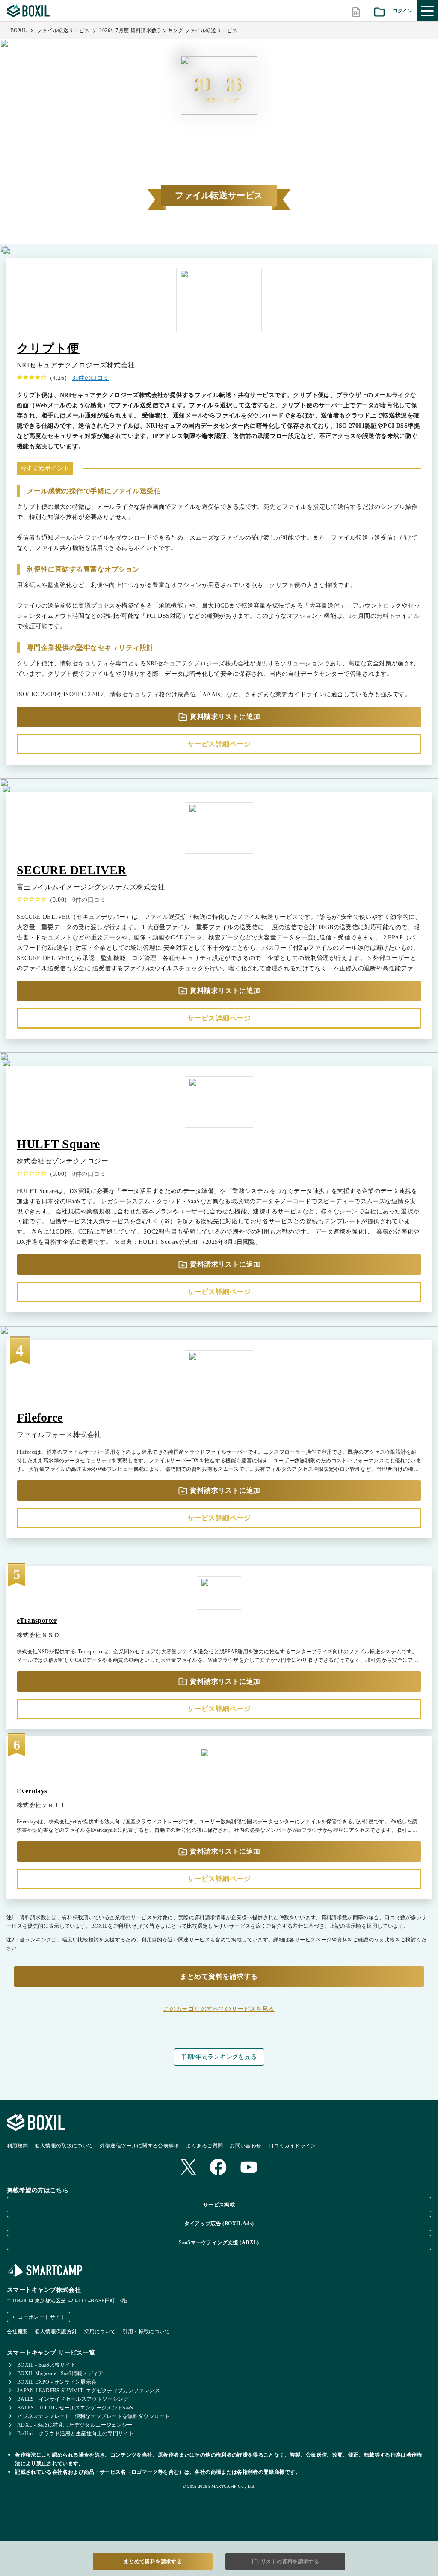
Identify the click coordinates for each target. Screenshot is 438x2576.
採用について (100, 2332)
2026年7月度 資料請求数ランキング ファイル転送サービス (168, 30)
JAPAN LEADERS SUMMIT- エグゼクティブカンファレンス (89, 2391)
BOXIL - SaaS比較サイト (46, 2365)
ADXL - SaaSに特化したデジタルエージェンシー (75, 2425)
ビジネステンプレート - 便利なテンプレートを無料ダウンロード (93, 2416)
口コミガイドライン (292, 2146)
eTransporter (37, 1620)
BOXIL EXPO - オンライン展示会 (57, 2382)
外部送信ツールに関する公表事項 (139, 2146)
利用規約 (17, 2146)
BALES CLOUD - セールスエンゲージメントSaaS (75, 2408)
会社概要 (17, 2332)
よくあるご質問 (205, 2146)
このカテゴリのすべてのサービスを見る (219, 2009)
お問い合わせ (246, 2146)
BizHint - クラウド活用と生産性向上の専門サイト (75, 2433)
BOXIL (19, 30)
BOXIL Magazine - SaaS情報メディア (60, 2373)
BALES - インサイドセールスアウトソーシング (73, 2399)
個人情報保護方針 (56, 2332)
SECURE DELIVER (72, 870)
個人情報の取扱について (64, 2146)
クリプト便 (48, 348)
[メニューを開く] (427, 11)
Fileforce (40, 1418)
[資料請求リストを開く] (379, 11)
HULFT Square (58, 1144)
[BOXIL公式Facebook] (218, 2168)
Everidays (32, 1791)
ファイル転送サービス (63, 30)
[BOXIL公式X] (188, 2168)
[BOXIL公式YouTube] (249, 2168)
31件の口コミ (91, 378)
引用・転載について (146, 2332)
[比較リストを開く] (356, 11)
